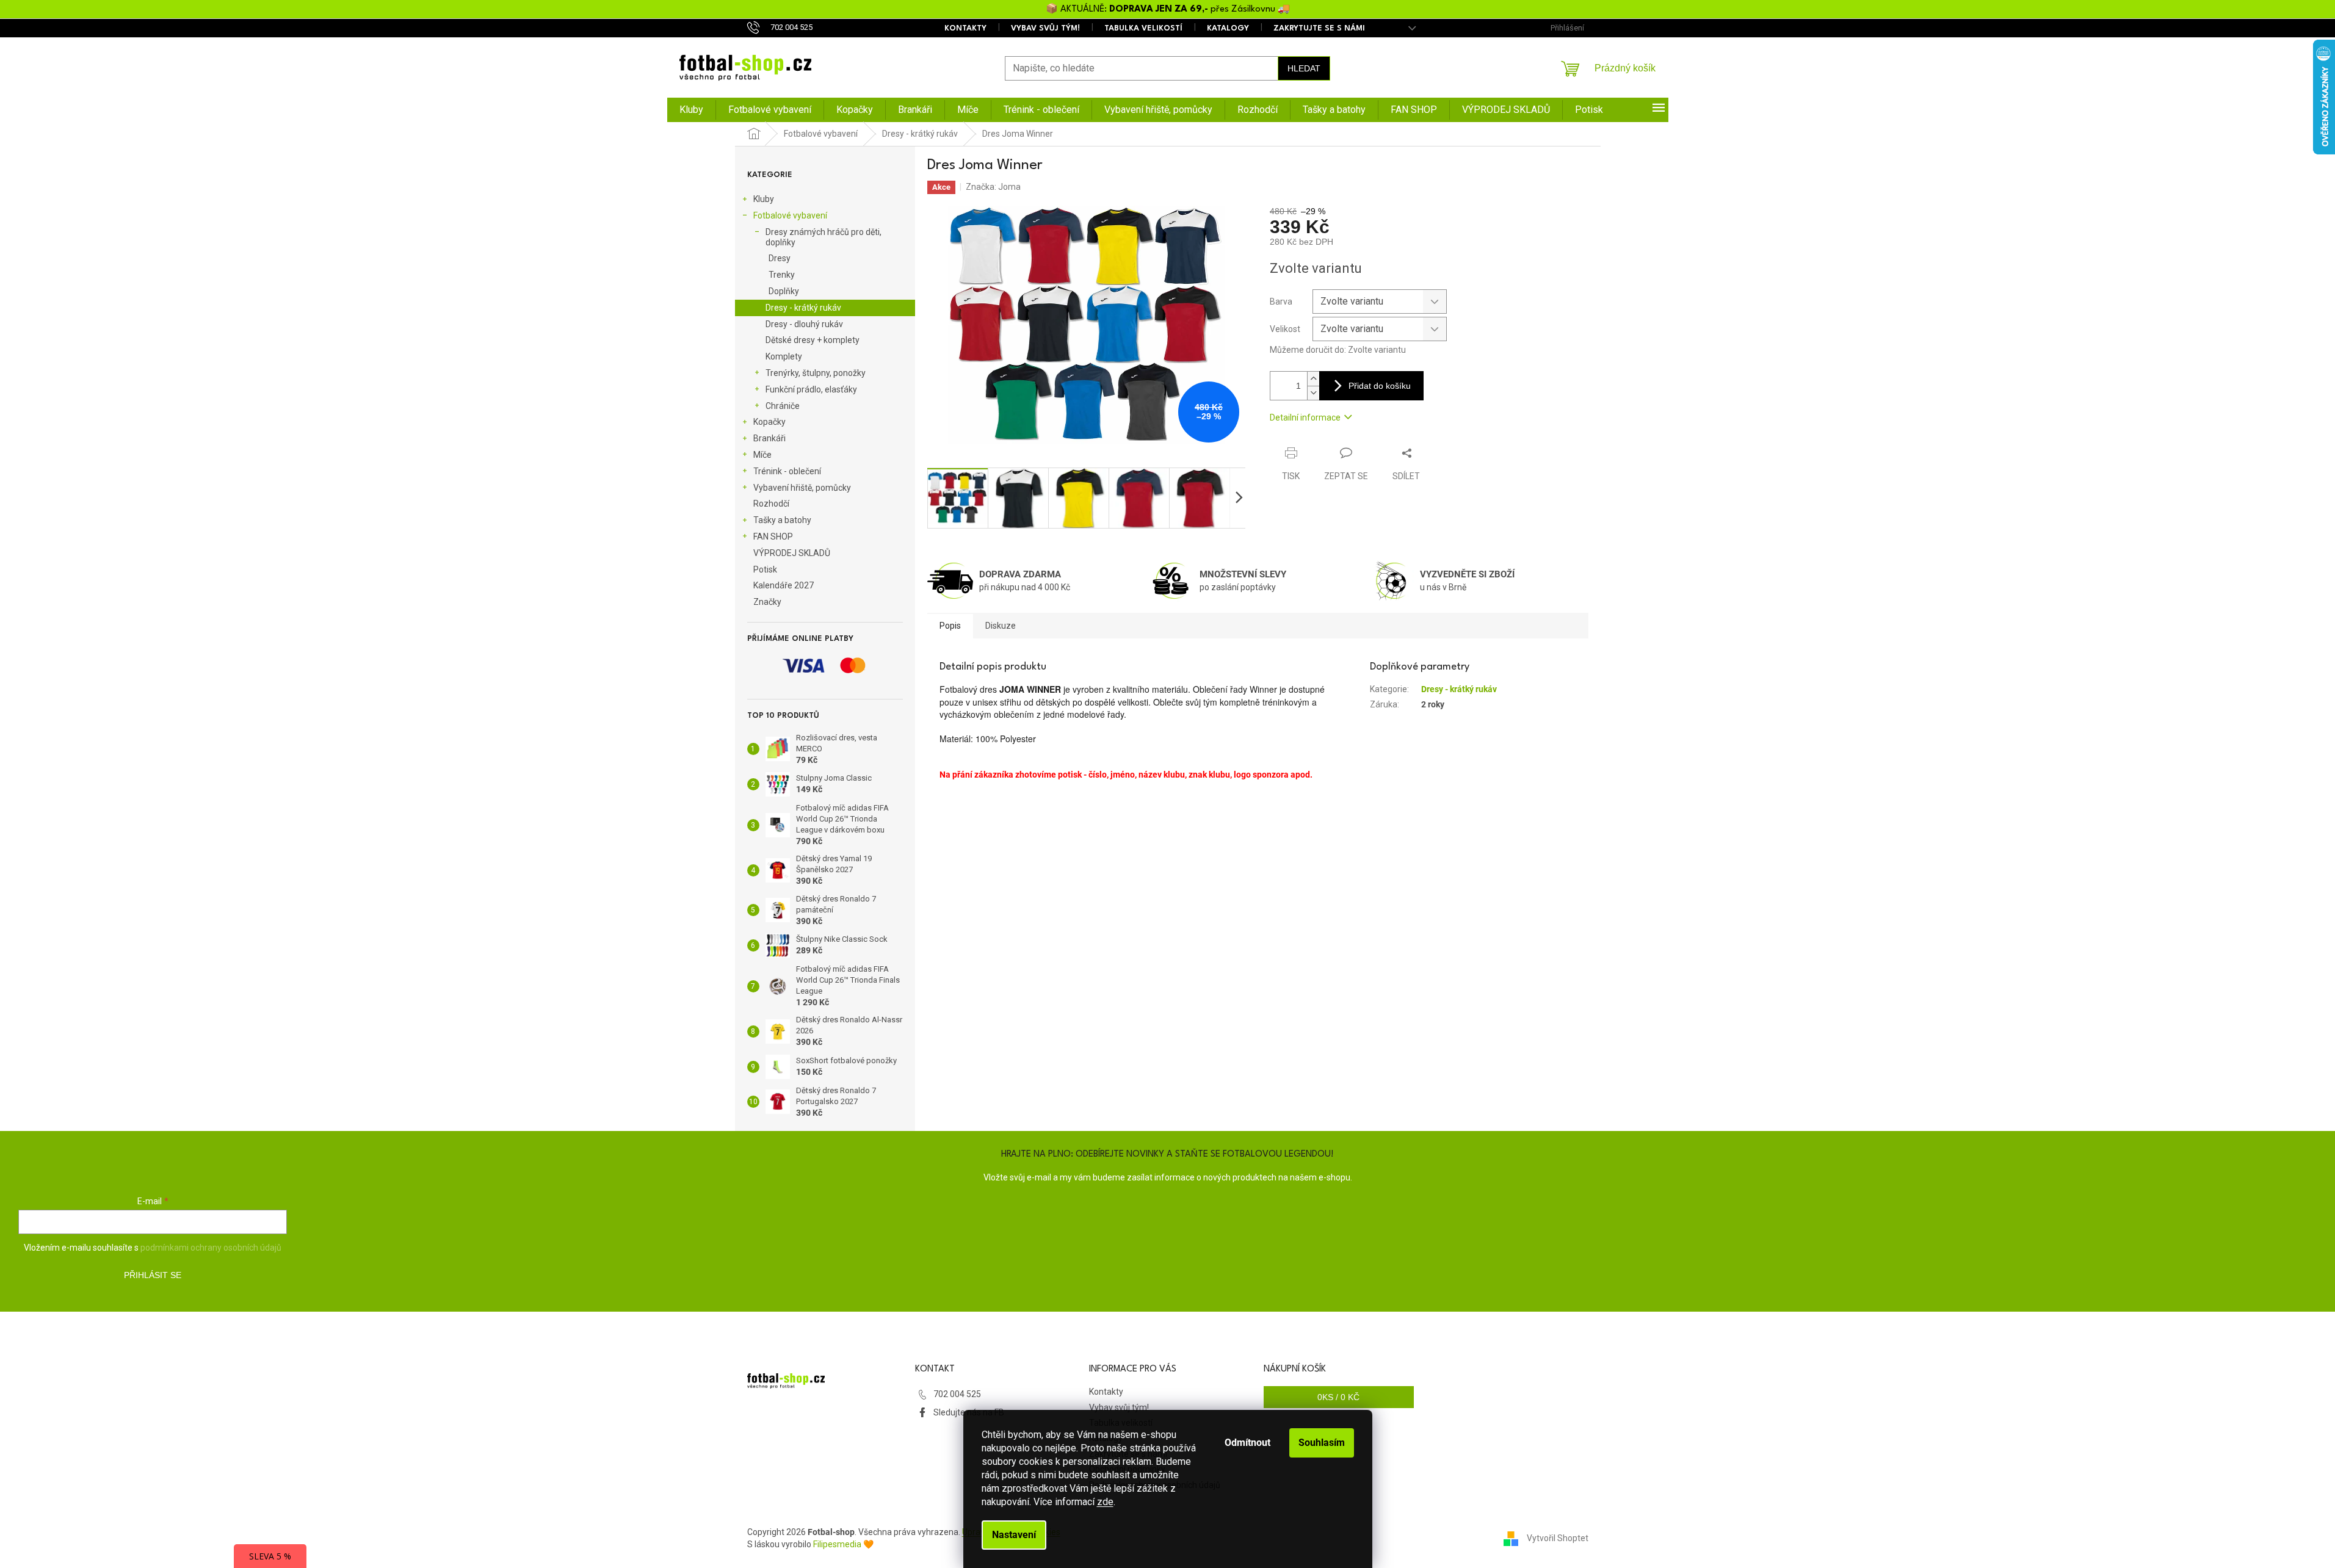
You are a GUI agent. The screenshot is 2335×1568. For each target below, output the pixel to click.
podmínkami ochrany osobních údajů (211, 1248)
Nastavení (1014, 1535)
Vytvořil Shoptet (1558, 1538)
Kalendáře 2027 (784, 585)
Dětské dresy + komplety (813, 340)
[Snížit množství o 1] (1313, 393)
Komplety (784, 356)
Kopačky (769, 422)
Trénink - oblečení (787, 471)
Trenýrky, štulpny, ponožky (816, 373)
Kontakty (965, 28)
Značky (767, 602)
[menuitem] (691, 110)
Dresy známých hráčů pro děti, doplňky (824, 237)
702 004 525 (957, 1394)
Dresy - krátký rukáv (803, 308)
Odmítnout (1247, 1443)
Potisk (765, 569)
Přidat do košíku (1380, 386)
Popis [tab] (950, 626)
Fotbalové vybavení (790, 215)
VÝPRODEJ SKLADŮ (792, 553)
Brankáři (769, 438)
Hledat (1304, 68)
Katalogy (1228, 28)
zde (1105, 1502)
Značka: (993, 187)
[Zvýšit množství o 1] (1313, 379)
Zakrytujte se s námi (1319, 28)
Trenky (782, 275)
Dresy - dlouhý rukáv (804, 324)
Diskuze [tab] (1001, 626)
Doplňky (784, 291)
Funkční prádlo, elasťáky (811, 389)
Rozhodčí (771, 504)
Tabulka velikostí (1143, 28)
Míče (762, 455)
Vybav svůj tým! (1045, 28)
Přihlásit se (153, 1275)
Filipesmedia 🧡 (843, 1544)
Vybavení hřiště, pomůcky (802, 488)
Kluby (764, 199)
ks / (1338, 1397)
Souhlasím (1322, 1443)
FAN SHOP (773, 537)
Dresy (780, 258)
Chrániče (783, 406)
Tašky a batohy (782, 520)
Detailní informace (1305, 417)
